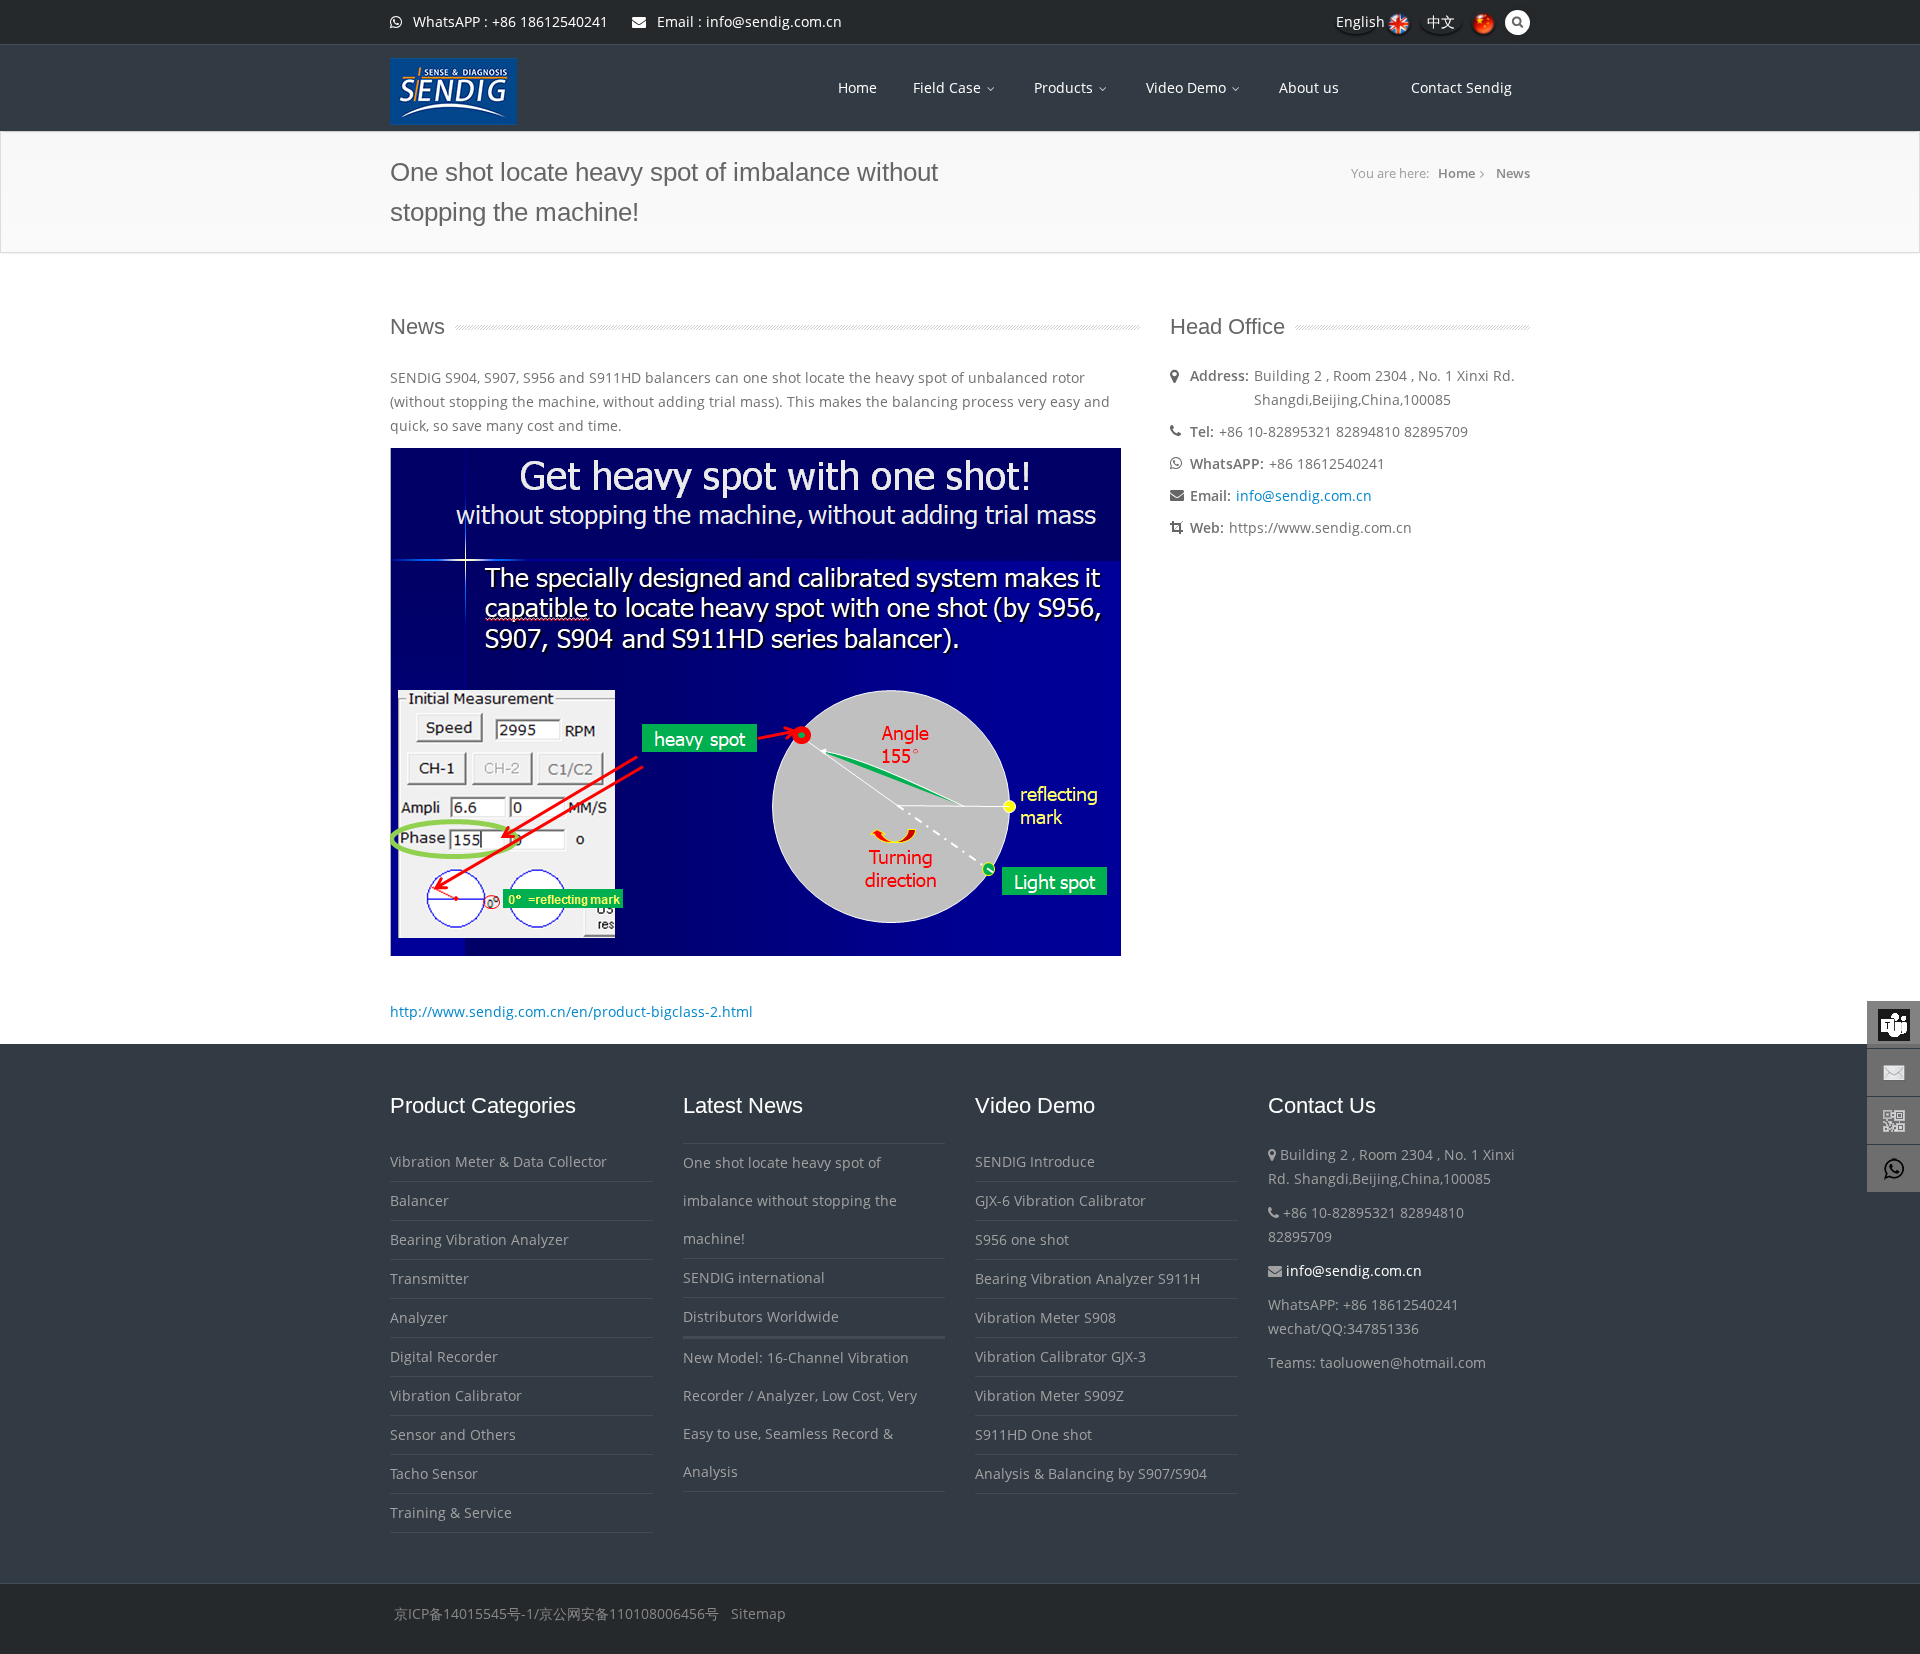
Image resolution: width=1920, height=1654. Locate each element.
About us (1309, 87)
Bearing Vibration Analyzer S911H (1087, 1278)
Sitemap (758, 1613)
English (1360, 21)
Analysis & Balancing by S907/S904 (1091, 1473)
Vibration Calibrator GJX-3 (1060, 1356)
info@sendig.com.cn (1304, 495)
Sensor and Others (453, 1434)
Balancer (419, 1200)
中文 (1441, 21)
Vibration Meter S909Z (1049, 1395)
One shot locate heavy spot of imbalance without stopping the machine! (790, 1200)
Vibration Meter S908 (1045, 1317)
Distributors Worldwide (761, 1316)
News (1513, 173)
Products (1065, 87)
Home (857, 87)
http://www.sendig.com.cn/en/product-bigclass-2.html (571, 1011)
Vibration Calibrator (456, 1395)
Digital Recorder (444, 1356)
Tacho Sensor (434, 1473)
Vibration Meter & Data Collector (498, 1161)
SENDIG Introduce (1035, 1161)
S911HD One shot (1033, 1434)
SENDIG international (754, 1277)
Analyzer (419, 1317)
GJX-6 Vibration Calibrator (1060, 1200)
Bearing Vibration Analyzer (479, 1239)
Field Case (949, 87)
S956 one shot (1022, 1239)
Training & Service (451, 1512)
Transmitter (429, 1278)
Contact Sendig (1461, 87)
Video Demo (1188, 87)
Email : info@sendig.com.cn (747, 21)
